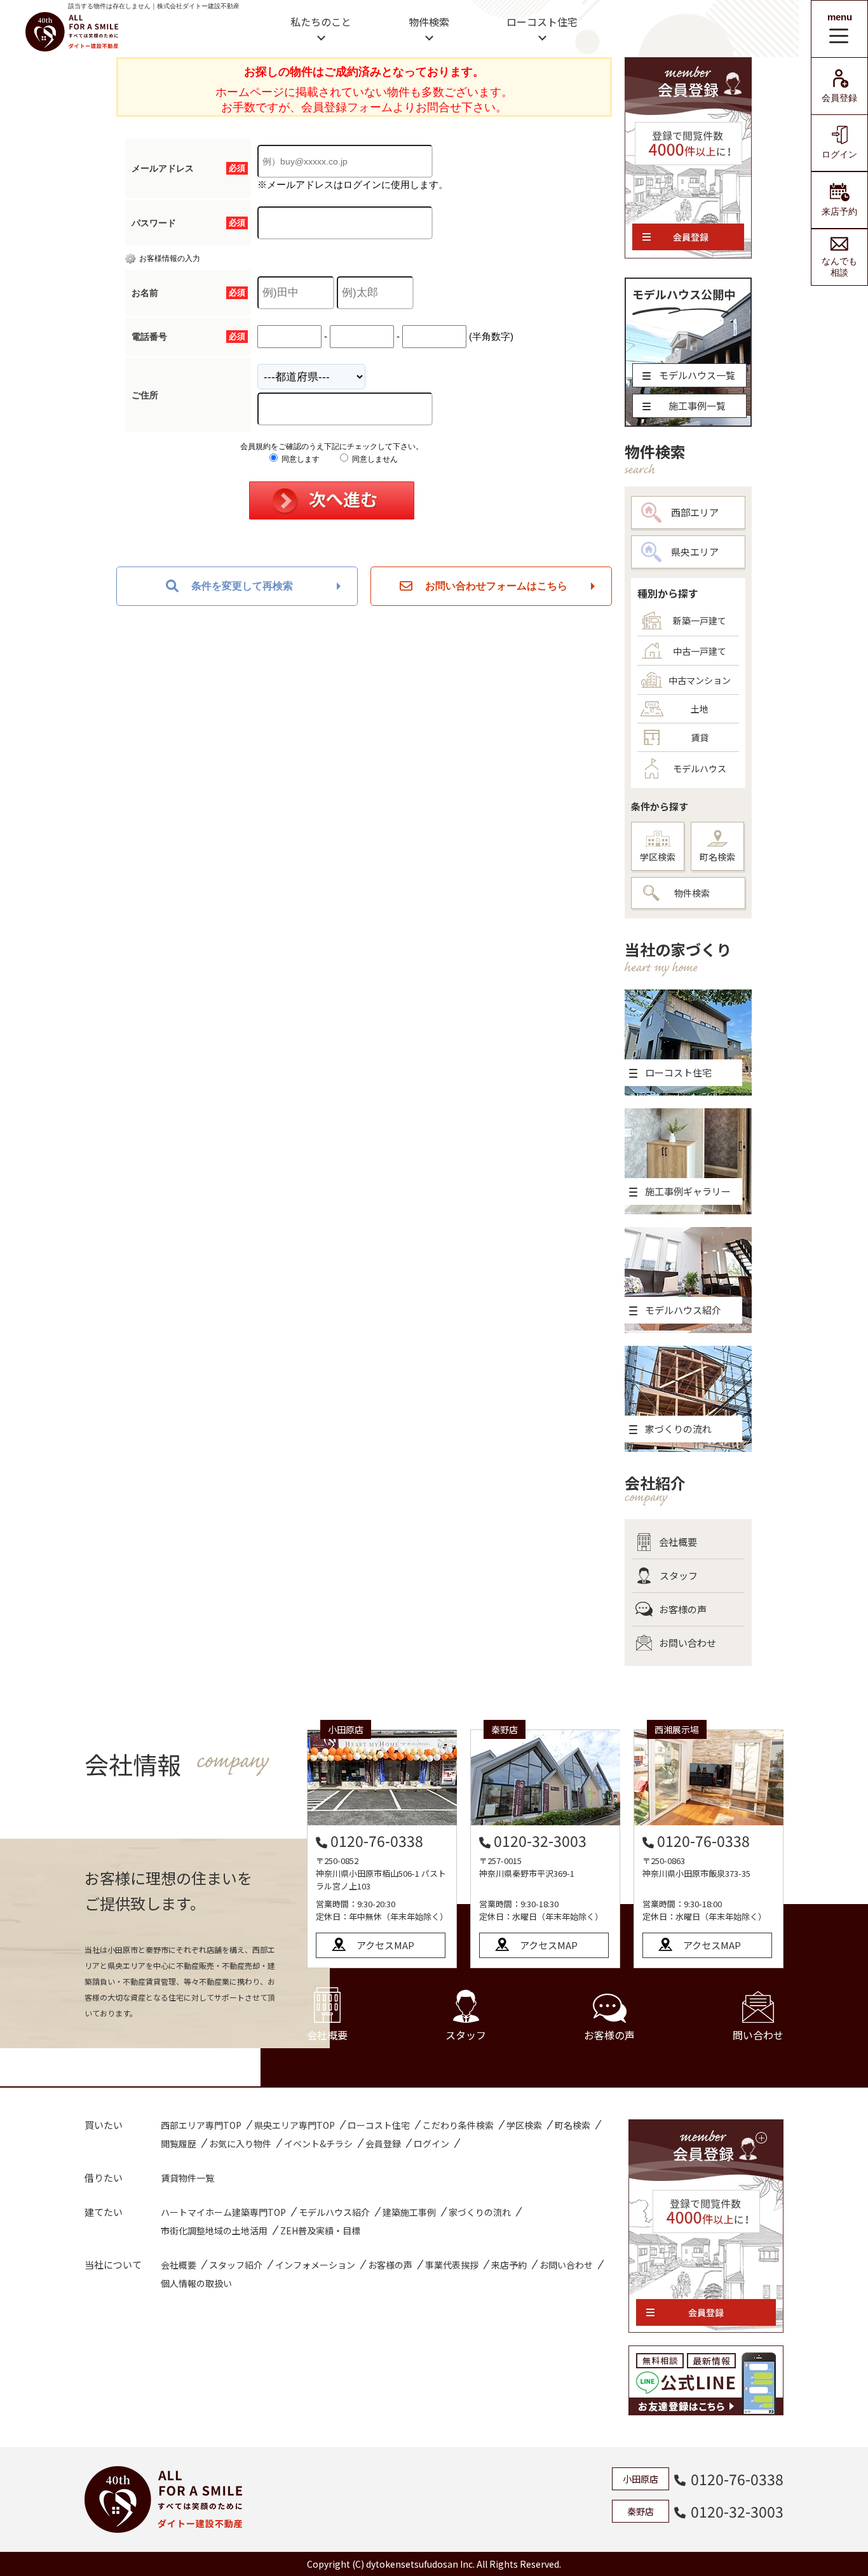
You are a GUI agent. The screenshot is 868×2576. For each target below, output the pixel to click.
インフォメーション (315, 2265)
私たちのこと (321, 22)
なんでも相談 (839, 267)
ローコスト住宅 (542, 22)
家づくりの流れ (480, 2212)
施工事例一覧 (697, 406)
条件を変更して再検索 (242, 586)
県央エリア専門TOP (295, 2125)
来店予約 (839, 211)
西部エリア (695, 512)
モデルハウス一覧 (697, 375)
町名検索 (717, 857)
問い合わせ (758, 2035)
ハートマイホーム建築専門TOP (223, 2212)
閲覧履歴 (179, 2143)
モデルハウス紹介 (334, 2212)
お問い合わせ (688, 1643)
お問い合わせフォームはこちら (496, 586)
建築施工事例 (409, 2212)
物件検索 (429, 22)
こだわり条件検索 (458, 2125)
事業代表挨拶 (452, 2265)
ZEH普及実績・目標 (320, 2231)
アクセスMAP (385, 1945)
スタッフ (679, 1575)
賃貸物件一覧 (187, 2178)
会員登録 (839, 98)
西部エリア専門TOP (201, 2125)
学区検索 (658, 857)
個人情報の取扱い (196, 2283)
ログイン (839, 154)
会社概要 (678, 1542)
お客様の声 (683, 1609)
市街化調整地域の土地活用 (214, 2231)
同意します (300, 459)
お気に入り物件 (240, 2143)
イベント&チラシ (318, 2143)
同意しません (374, 459)
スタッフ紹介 (236, 2265)
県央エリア (695, 552)
